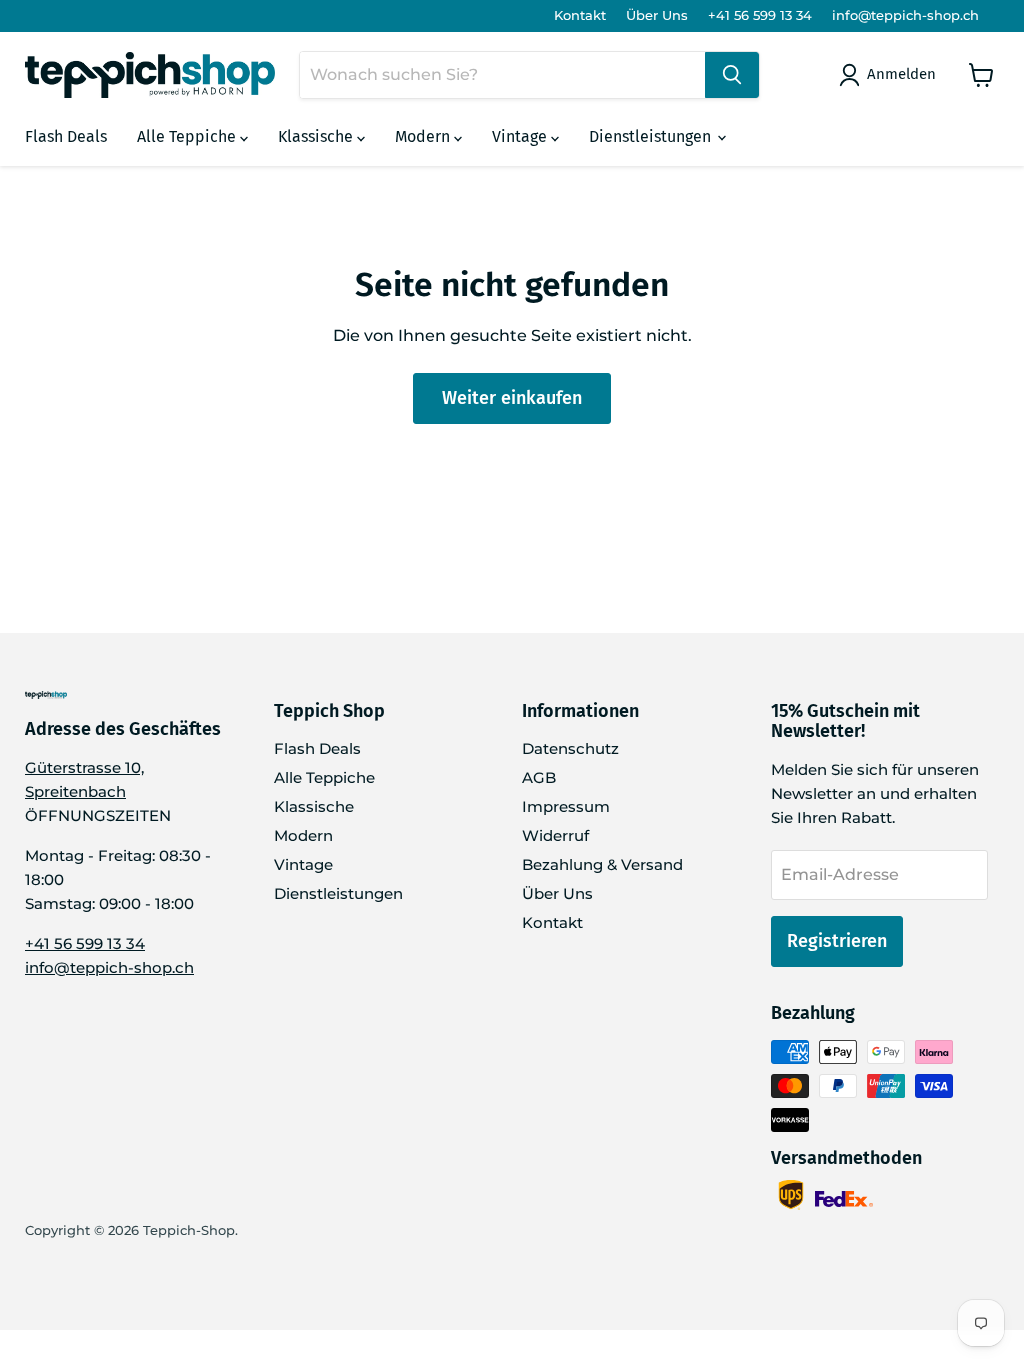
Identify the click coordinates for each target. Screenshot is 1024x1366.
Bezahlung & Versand (602, 864)
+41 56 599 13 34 (760, 15)
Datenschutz (570, 748)
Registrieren (837, 941)
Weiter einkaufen (512, 398)
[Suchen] (732, 75)
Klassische (317, 136)
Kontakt (580, 15)
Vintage (521, 136)
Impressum (566, 806)
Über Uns (657, 15)
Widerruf (555, 835)
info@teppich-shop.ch (905, 15)
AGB (539, 777)
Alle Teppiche (188, 136)
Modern (424, 136)
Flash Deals (66, 136)
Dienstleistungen (652, 136)
